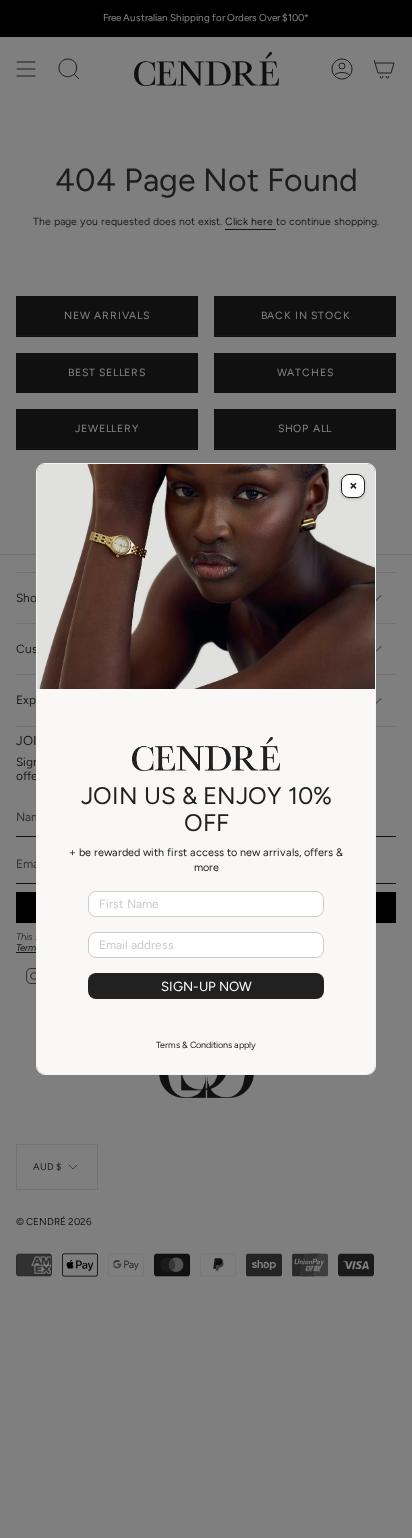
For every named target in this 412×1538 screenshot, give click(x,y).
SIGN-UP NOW (206, 986)
